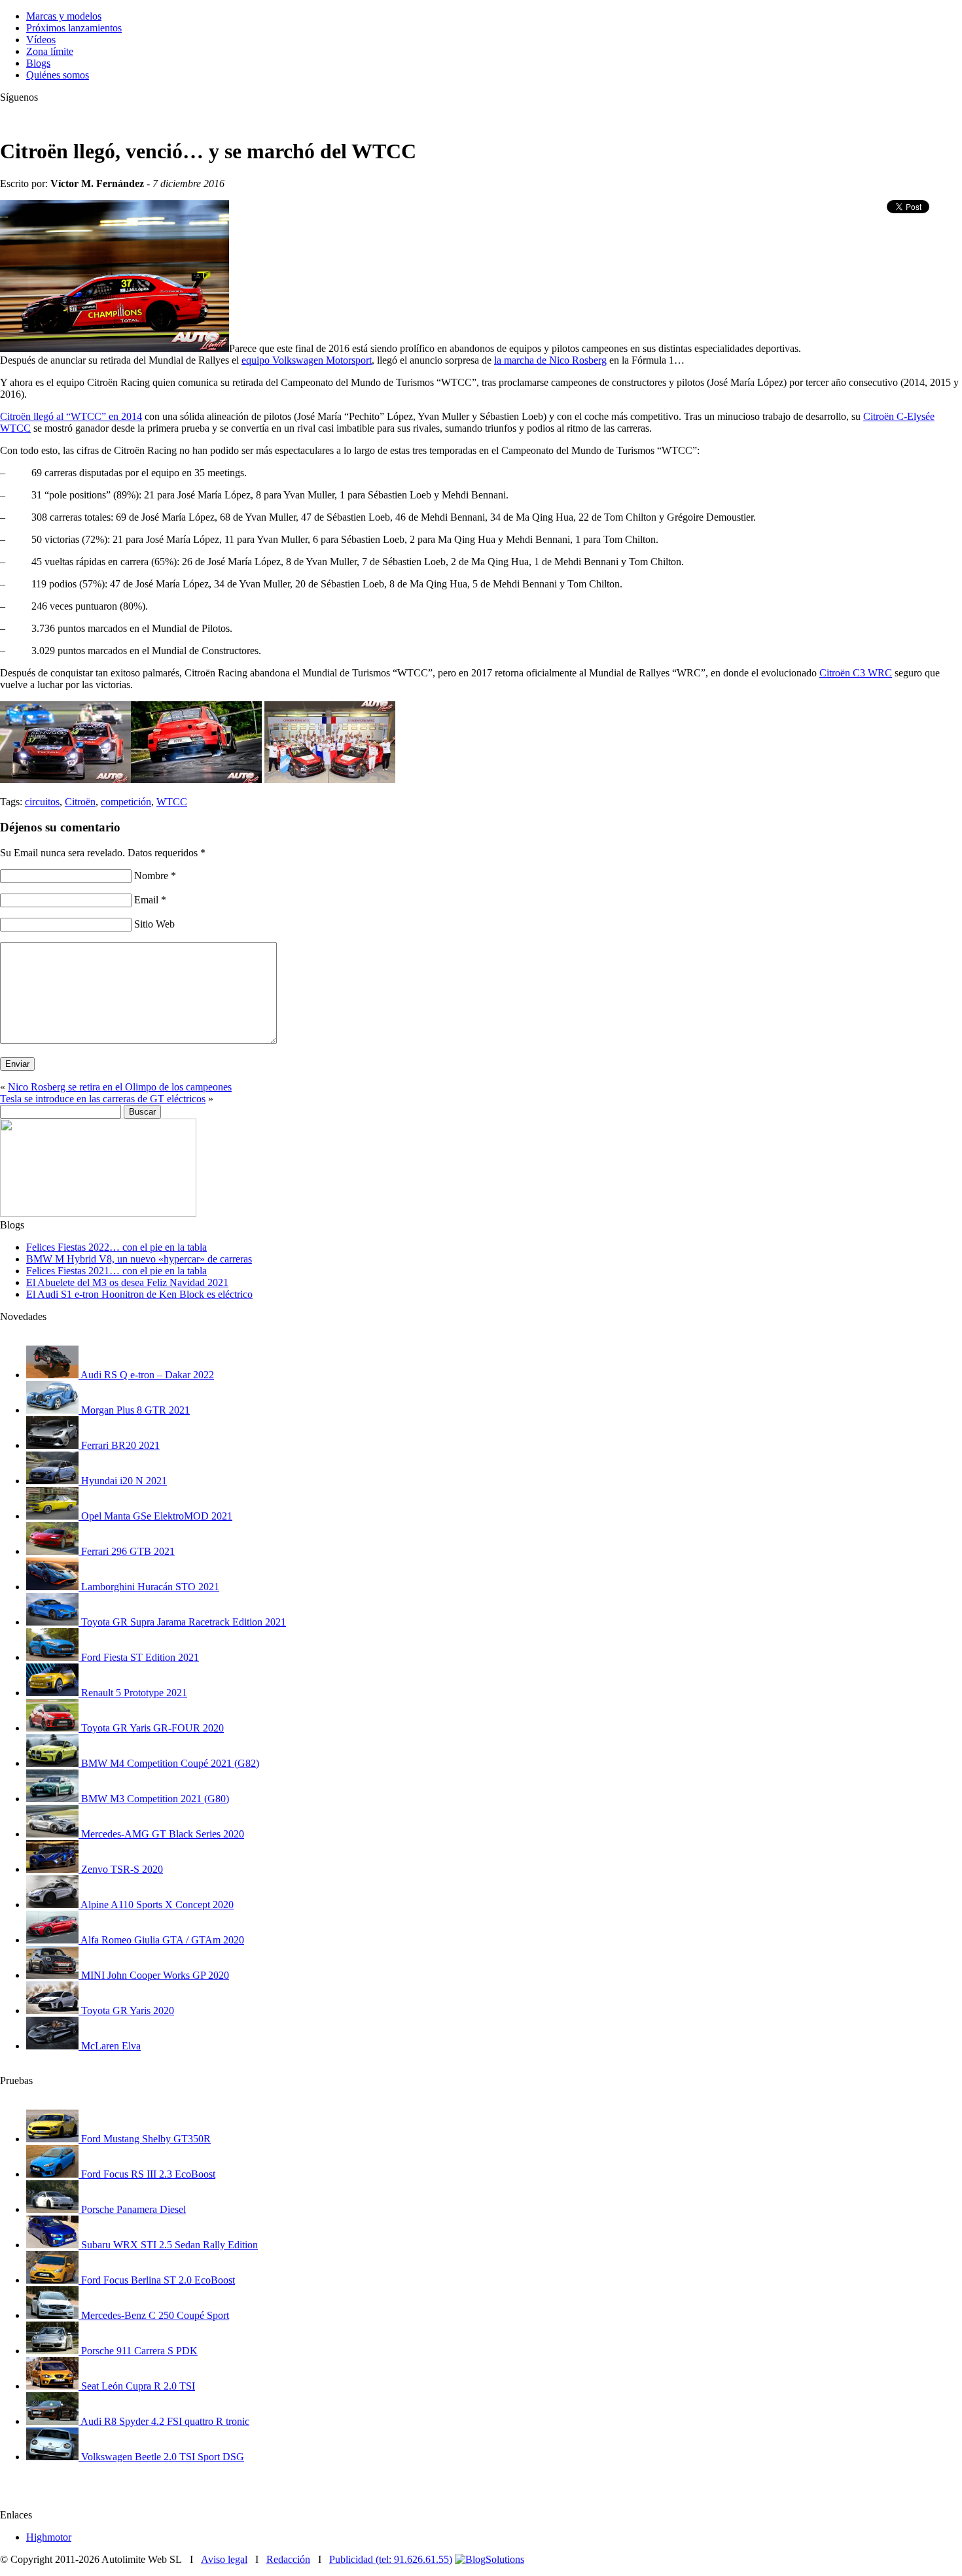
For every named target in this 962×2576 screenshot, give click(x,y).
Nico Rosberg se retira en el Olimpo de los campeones (120, 1087)
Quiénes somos (58, 75)
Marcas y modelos (64, 16)
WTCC (172, 802)
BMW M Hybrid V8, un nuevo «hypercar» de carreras (139, 1259)
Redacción (288, 2559)
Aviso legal (224, 2559)
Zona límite (50, 51)
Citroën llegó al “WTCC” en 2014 (71, 416)
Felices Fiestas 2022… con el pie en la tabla (116, 1247)
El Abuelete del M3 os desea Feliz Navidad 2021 (127, 1282)
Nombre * (155, 876)
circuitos (42, 802)
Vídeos (41, 40)
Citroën (80, 802)
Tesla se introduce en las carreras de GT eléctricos (103, 1099)
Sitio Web (154, 924)
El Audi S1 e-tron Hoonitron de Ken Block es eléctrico (139, 1294)
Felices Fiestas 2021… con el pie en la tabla (116, 1271)
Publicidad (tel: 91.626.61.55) (391, 2559)
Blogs (38, 63)
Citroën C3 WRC (856, 673)
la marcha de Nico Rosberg (550, 360)
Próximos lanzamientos (74, 28)
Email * (150, 900)
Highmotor (49, 2537)
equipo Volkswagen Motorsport (307, 360)
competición (126, 802)
